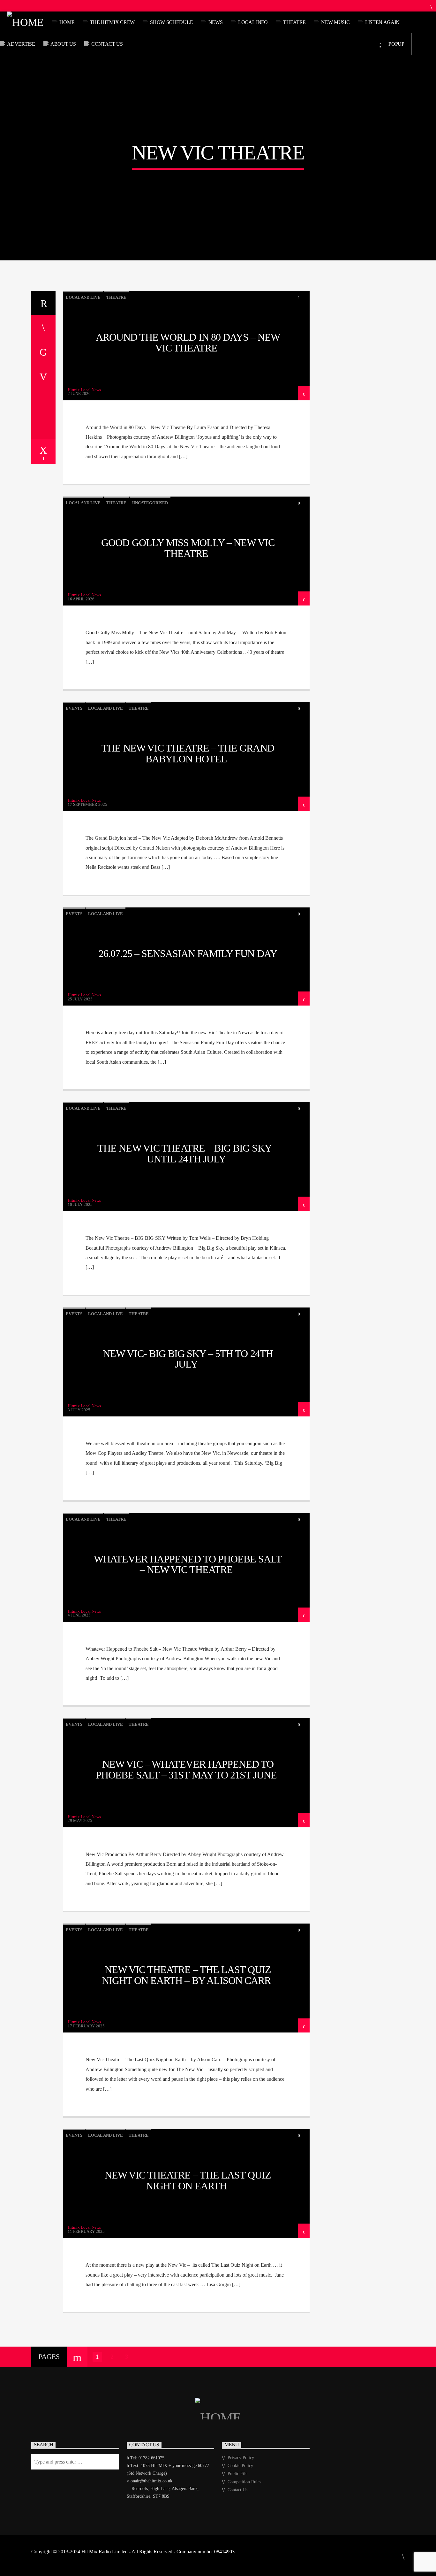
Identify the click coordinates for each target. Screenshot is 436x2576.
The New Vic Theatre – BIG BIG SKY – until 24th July (188, 1153)
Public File (237, 2474)
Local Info (253, 22)
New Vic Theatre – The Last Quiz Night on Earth (188, 2180)
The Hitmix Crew (112, 22)
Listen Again (382, 22)
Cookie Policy (240, 2466)
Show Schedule (171, 22)
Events (74, 708)
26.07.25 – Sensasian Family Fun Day (188, 953)
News (216, 22)
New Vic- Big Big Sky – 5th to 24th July (188, 1359)
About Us (63, 44)
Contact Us (107, 44)
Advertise (21, 44)
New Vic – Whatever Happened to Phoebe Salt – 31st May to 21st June (186, 1770)
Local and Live (83, 297)
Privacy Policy (241, 2458)
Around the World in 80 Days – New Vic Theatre (188, 343)
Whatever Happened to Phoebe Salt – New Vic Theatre (188, 1564)
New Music (335, 22)
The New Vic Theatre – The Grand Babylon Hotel (188, 753)
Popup (396, 44)
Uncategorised (150, 503)
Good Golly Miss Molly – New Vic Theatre (188, 548)
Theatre (294, 22)
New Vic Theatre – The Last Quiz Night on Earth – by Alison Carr (186, 1975)
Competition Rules (244, 2482)
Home (67, 22)
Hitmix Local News (84, 390)
